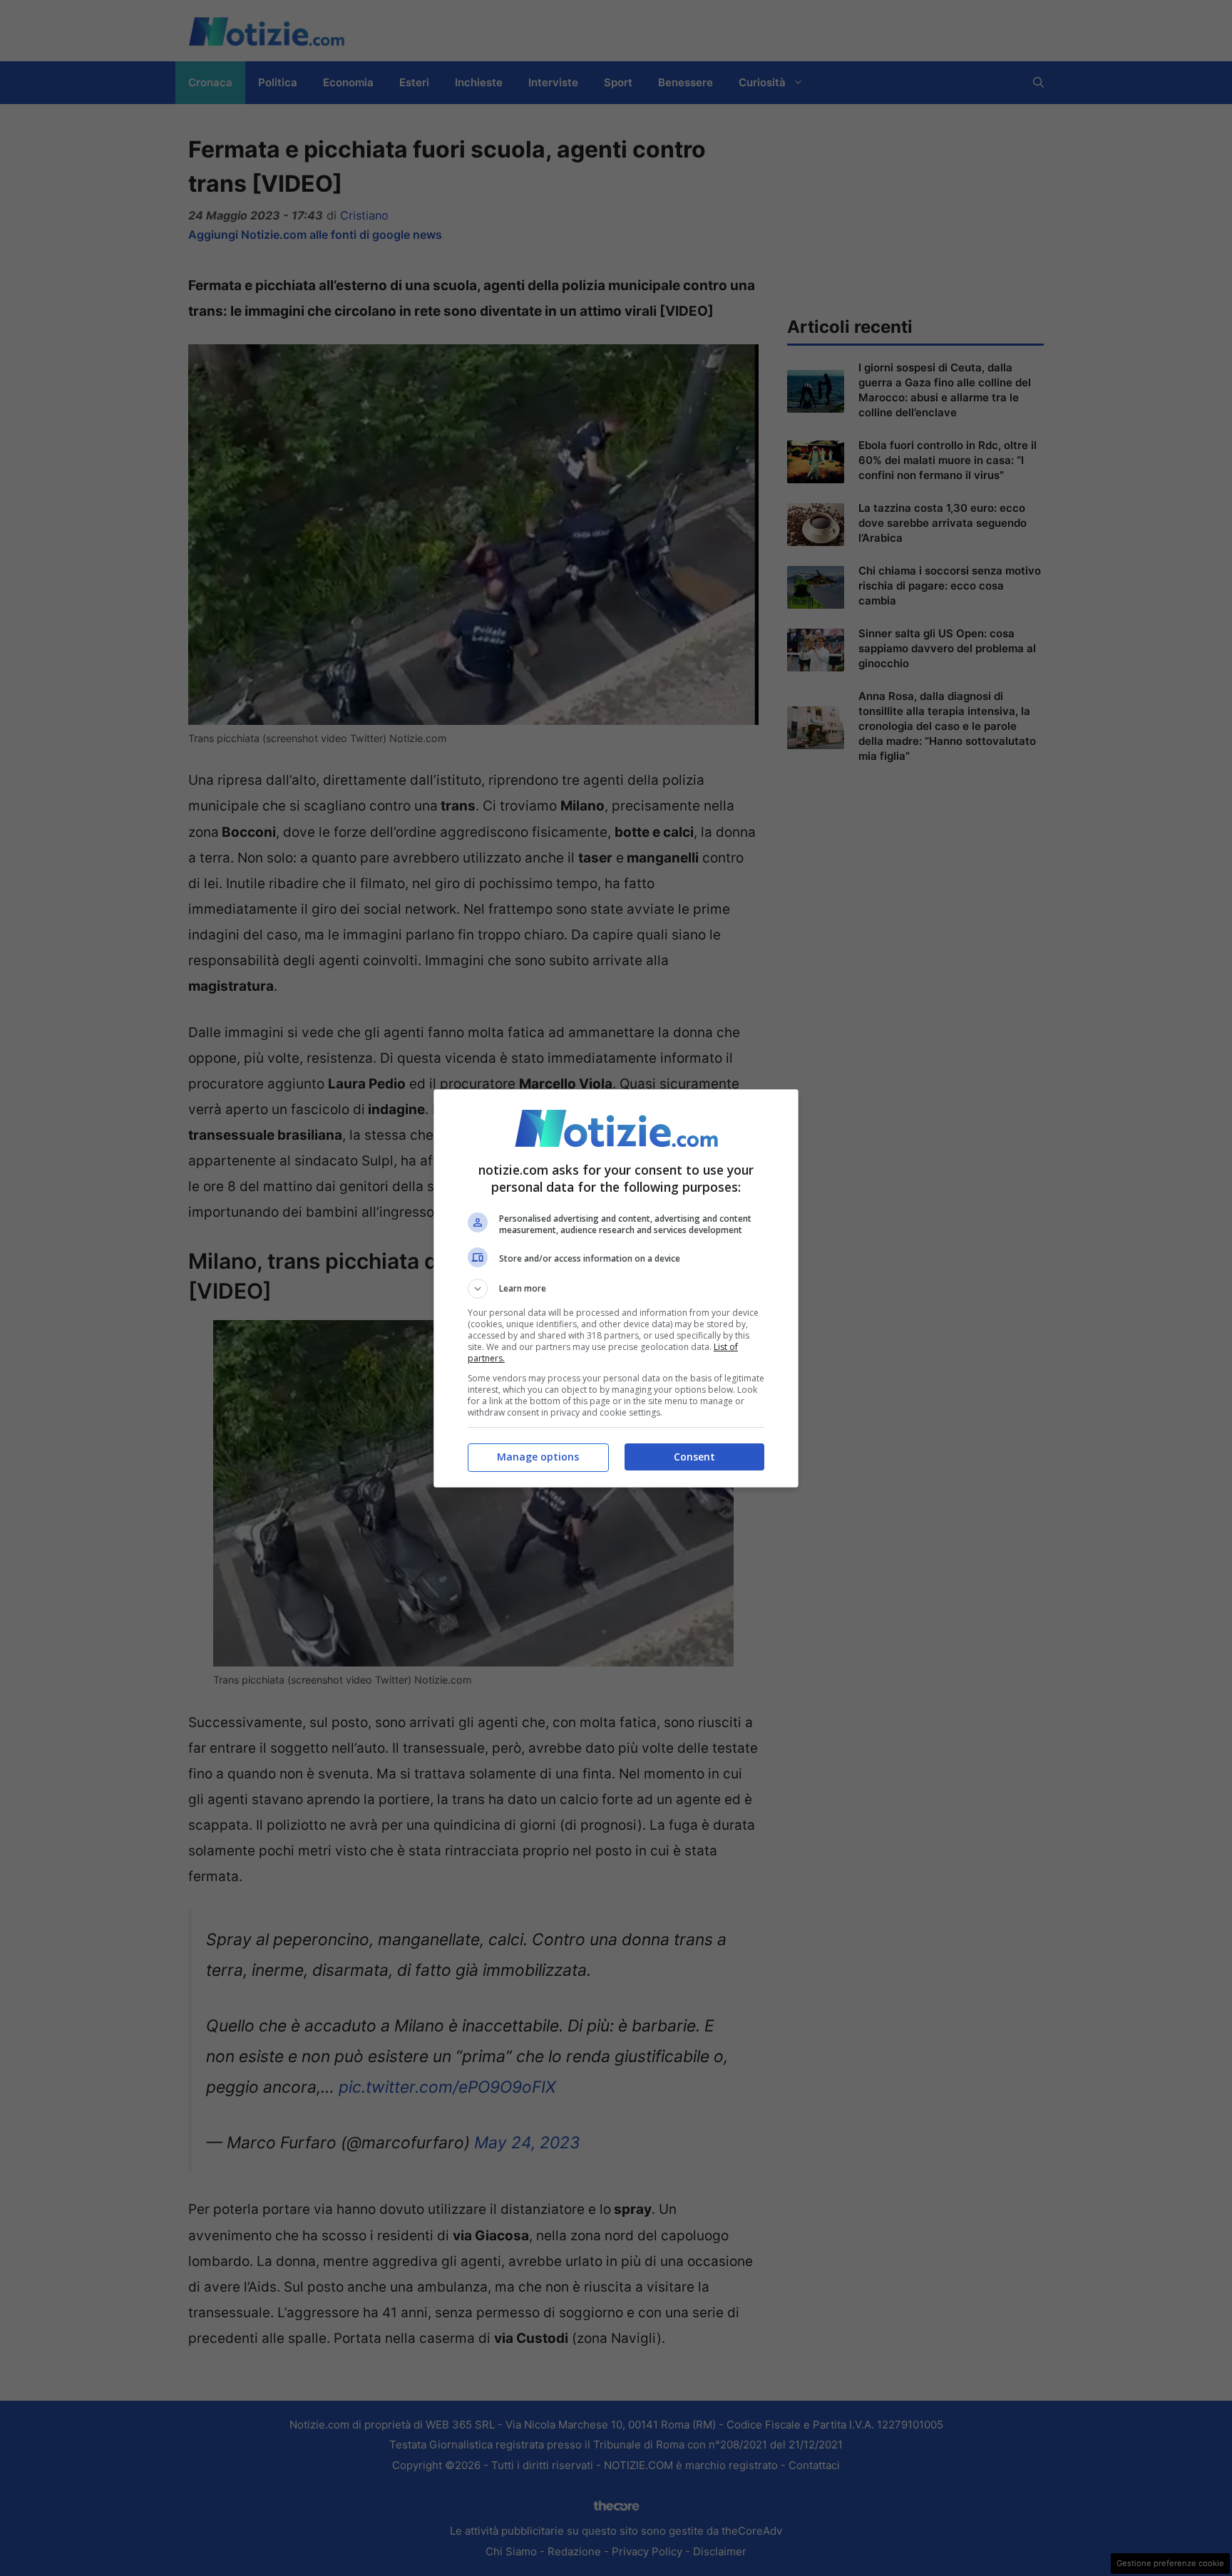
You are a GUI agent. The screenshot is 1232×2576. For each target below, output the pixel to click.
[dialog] (616, 1288)
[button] (616, 1289)
